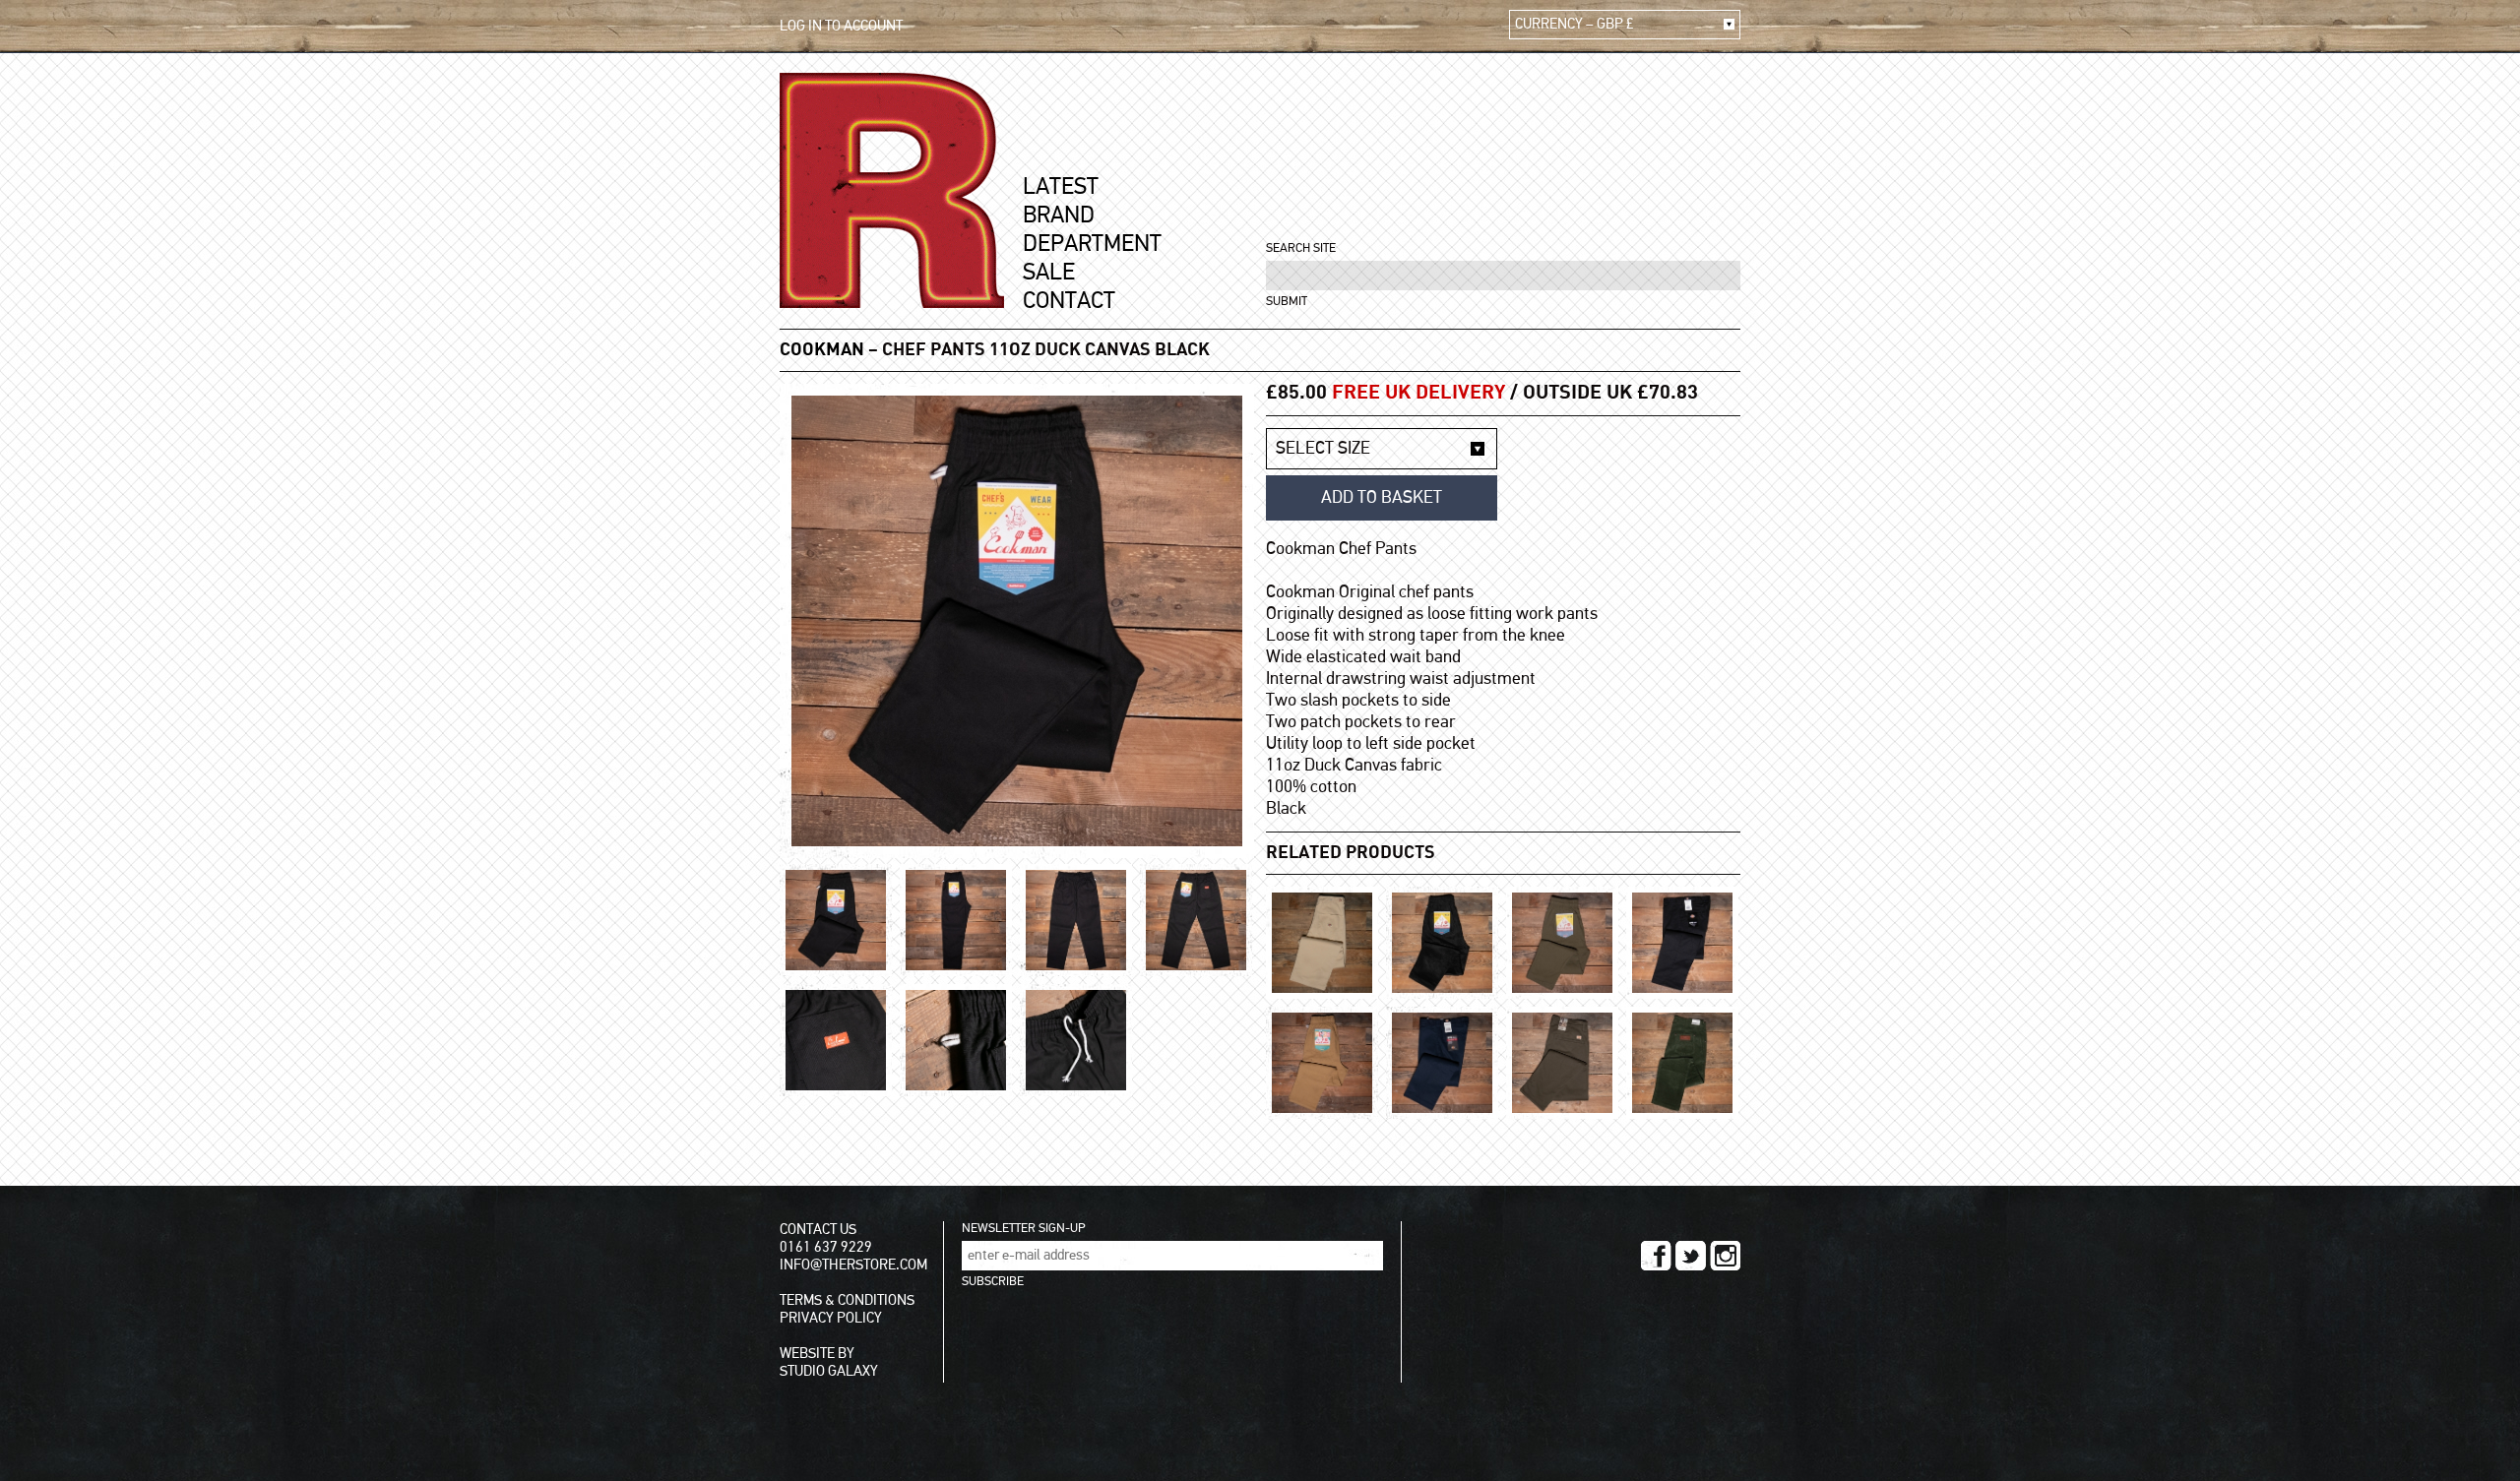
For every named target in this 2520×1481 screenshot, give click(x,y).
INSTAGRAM (1725, 1256)
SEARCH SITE (1301, 248)
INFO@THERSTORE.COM (853, 1265)
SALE (1049, 273)
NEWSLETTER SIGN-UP (1023, 1229)
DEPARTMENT (1092, 244)
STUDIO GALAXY (829, 1371)
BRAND (1059, 216)
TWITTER (1691, 1256)
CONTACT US (818, 1230)
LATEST (1061, 187)
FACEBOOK (1656, 1256)
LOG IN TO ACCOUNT (841, 26)
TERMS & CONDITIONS (847, 1300)
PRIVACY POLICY (831, 1318)
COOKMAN (822, 350)
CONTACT (1069, 301)
